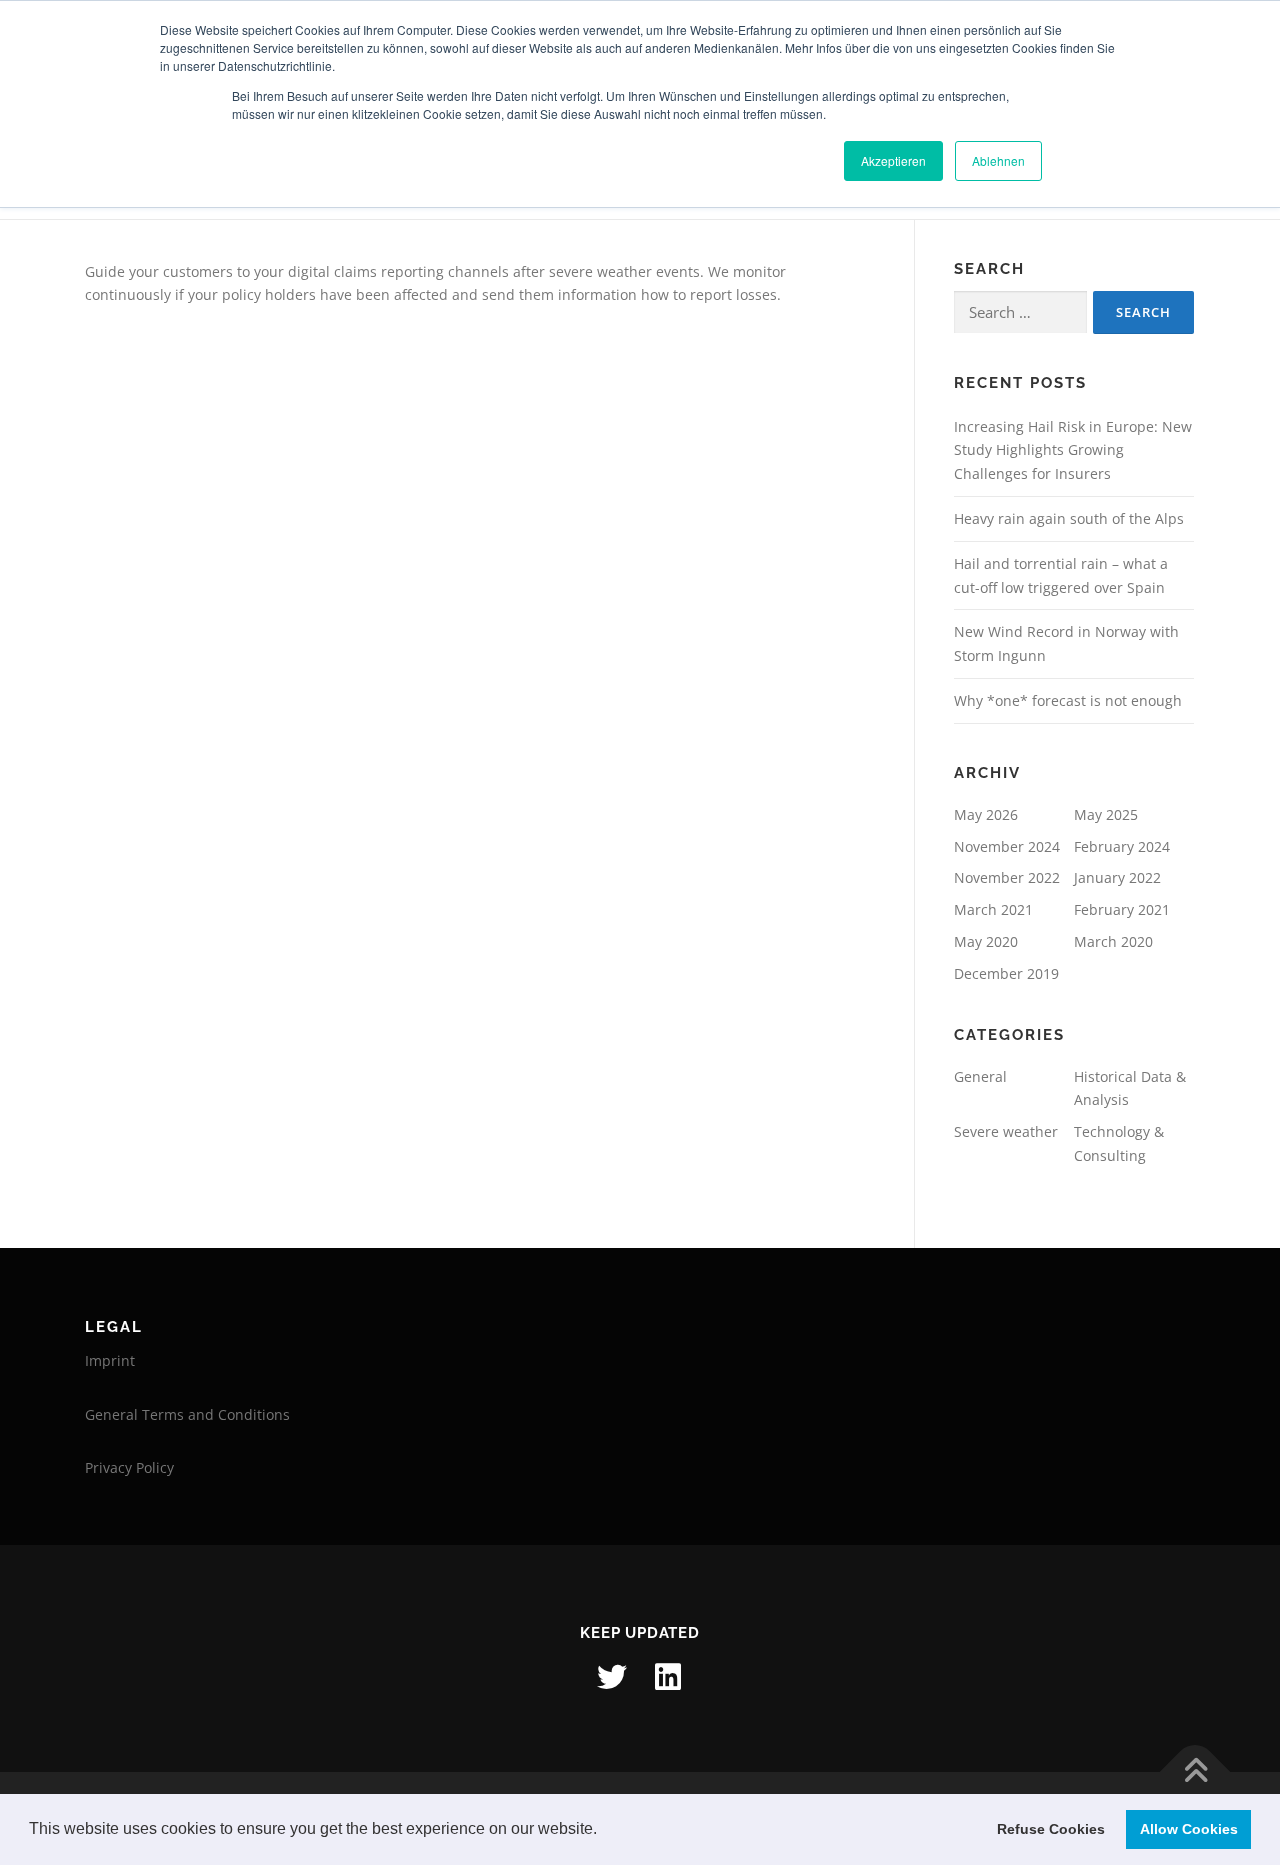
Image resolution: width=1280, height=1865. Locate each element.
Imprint (110, 1360)
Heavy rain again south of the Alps (1069, 518)
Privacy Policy (129, 1467)
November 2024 (1007, 846)
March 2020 (1113, 941)
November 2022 (1007, 877)
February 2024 (1122, 846)
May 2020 (986, 941)
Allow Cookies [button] (1189, 1829)
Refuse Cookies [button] (1051, 1829)
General (980, 1076)
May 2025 (1106, 814)
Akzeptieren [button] (893, 160)
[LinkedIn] (668, 1677)
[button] (604, 1831)
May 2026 (986, 814)
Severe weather (1006, 1131)
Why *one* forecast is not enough (1068, 700)
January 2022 (1117, 877)
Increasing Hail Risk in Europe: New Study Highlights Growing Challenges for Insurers (1073, 450)
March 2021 (993, 909)
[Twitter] (612, 1677)
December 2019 (1006, 973)
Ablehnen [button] (998, 160)
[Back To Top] (1195, 1771)
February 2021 (1122, 909)
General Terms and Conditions (187, 1414)
